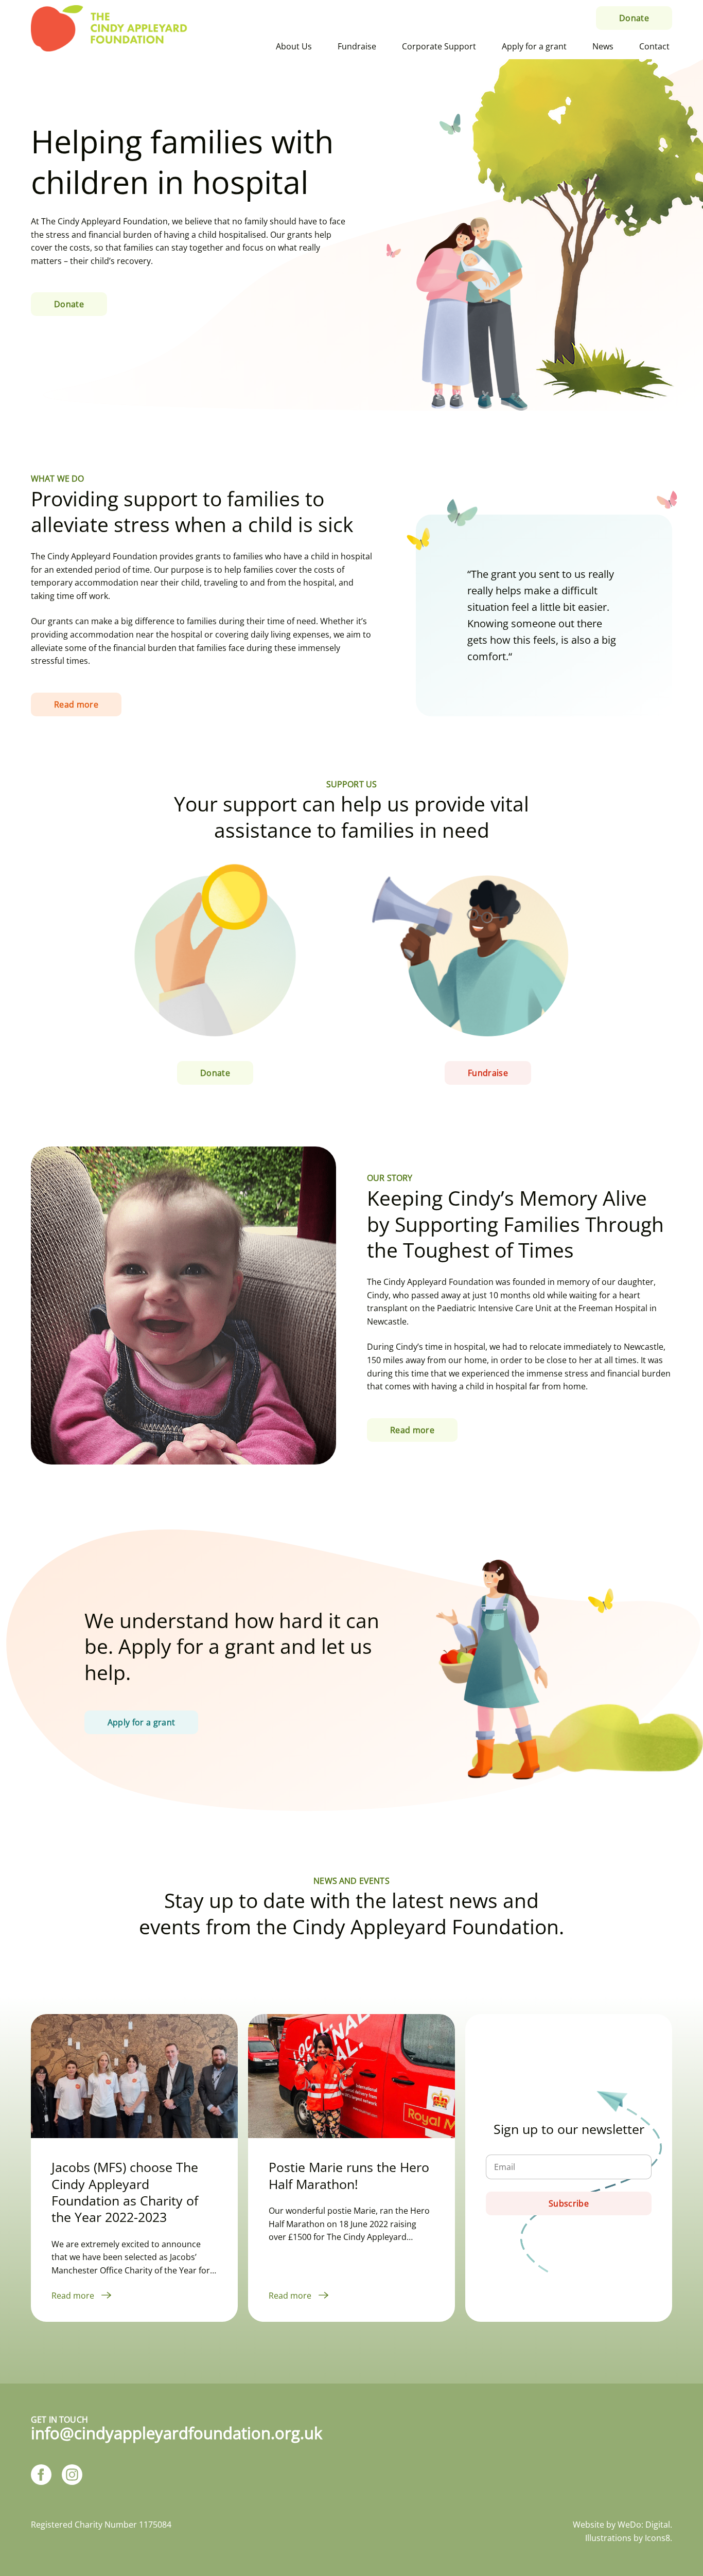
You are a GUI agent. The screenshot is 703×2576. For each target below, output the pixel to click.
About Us (294, 46)
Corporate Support (439, 46)
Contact (654, 46)
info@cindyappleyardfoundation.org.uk (177, 2433)
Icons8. (658, 2538)
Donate (634, 18)
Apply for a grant (534, 46)
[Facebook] (41, 2476)
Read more (74, 2296)
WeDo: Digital (644, 2525)
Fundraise (357, 46)
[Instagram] (72, 2476)
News (603, 46)
